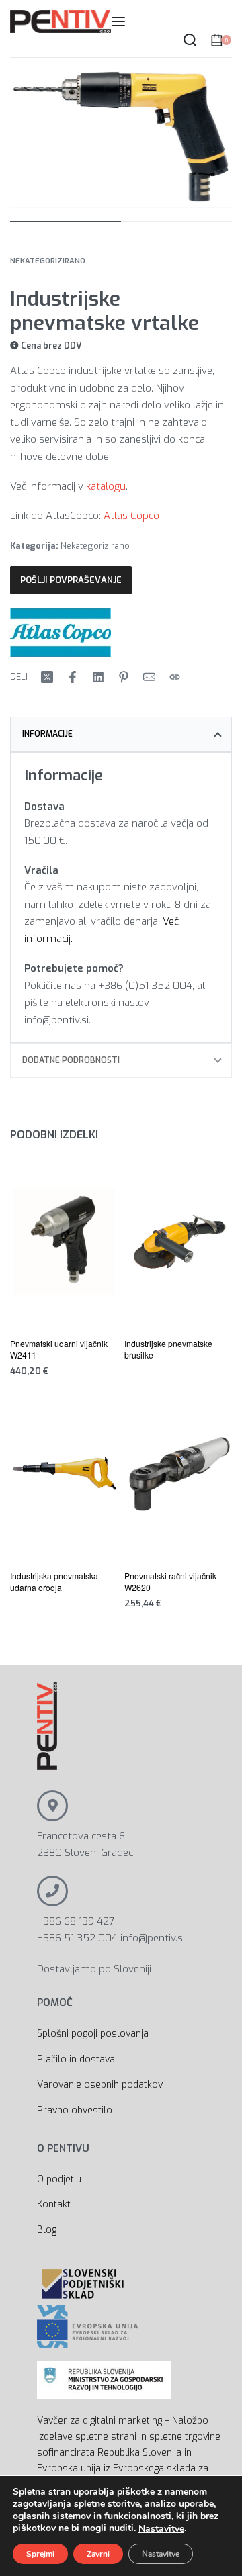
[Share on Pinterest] (124, 677)
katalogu (106, 486)
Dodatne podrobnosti (71, 1060)
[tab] (121, 734)
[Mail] (149, 677)
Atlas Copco (131, 516)
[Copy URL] (175, 677)
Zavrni (98, 2554)
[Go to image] (66, 222)
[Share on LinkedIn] (98, 677)
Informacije (47, 734)
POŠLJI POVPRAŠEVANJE (71, 580)
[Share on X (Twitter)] (47, 677)
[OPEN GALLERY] (121, 138)
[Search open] (190, 40)
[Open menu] (118, 21)
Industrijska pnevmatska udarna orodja (54, 1581)
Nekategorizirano (48, 261)
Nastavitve (161, 2529)
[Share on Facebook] (73, 677)
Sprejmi (40, 2554)
